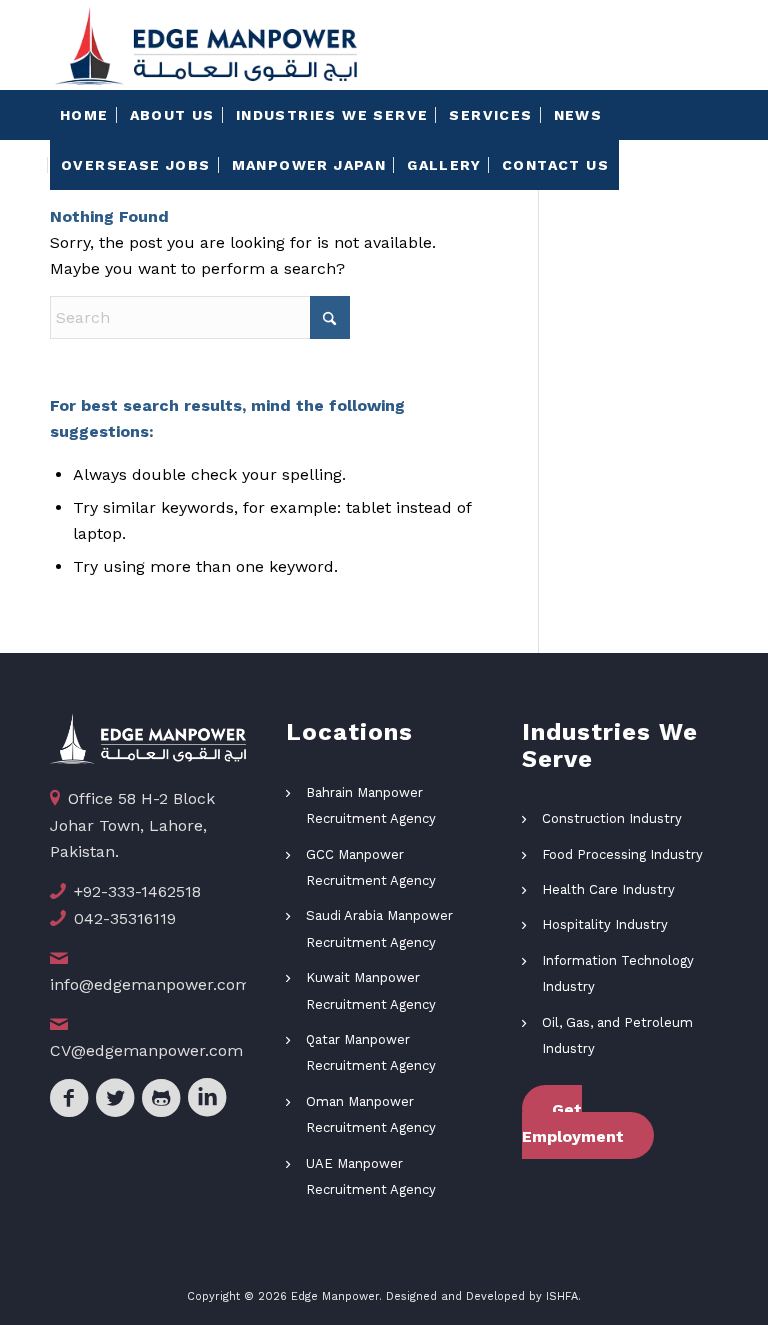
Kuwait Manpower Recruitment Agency (371, 990)
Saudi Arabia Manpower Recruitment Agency (379, 928)
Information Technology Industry (618, 973)
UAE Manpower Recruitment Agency (371, 1176)
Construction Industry (612, 818)
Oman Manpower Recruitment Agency (371, 1114)
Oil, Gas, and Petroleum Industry (617, 1035)
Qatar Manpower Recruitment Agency (371, 1052)
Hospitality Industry (605, 924)
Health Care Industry (608, 889)
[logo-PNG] (206, 45)
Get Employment (573, 1122)
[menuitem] (84, 115)
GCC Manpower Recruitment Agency (371, 867)
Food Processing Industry (622, 854)
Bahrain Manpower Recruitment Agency (371, 805)
